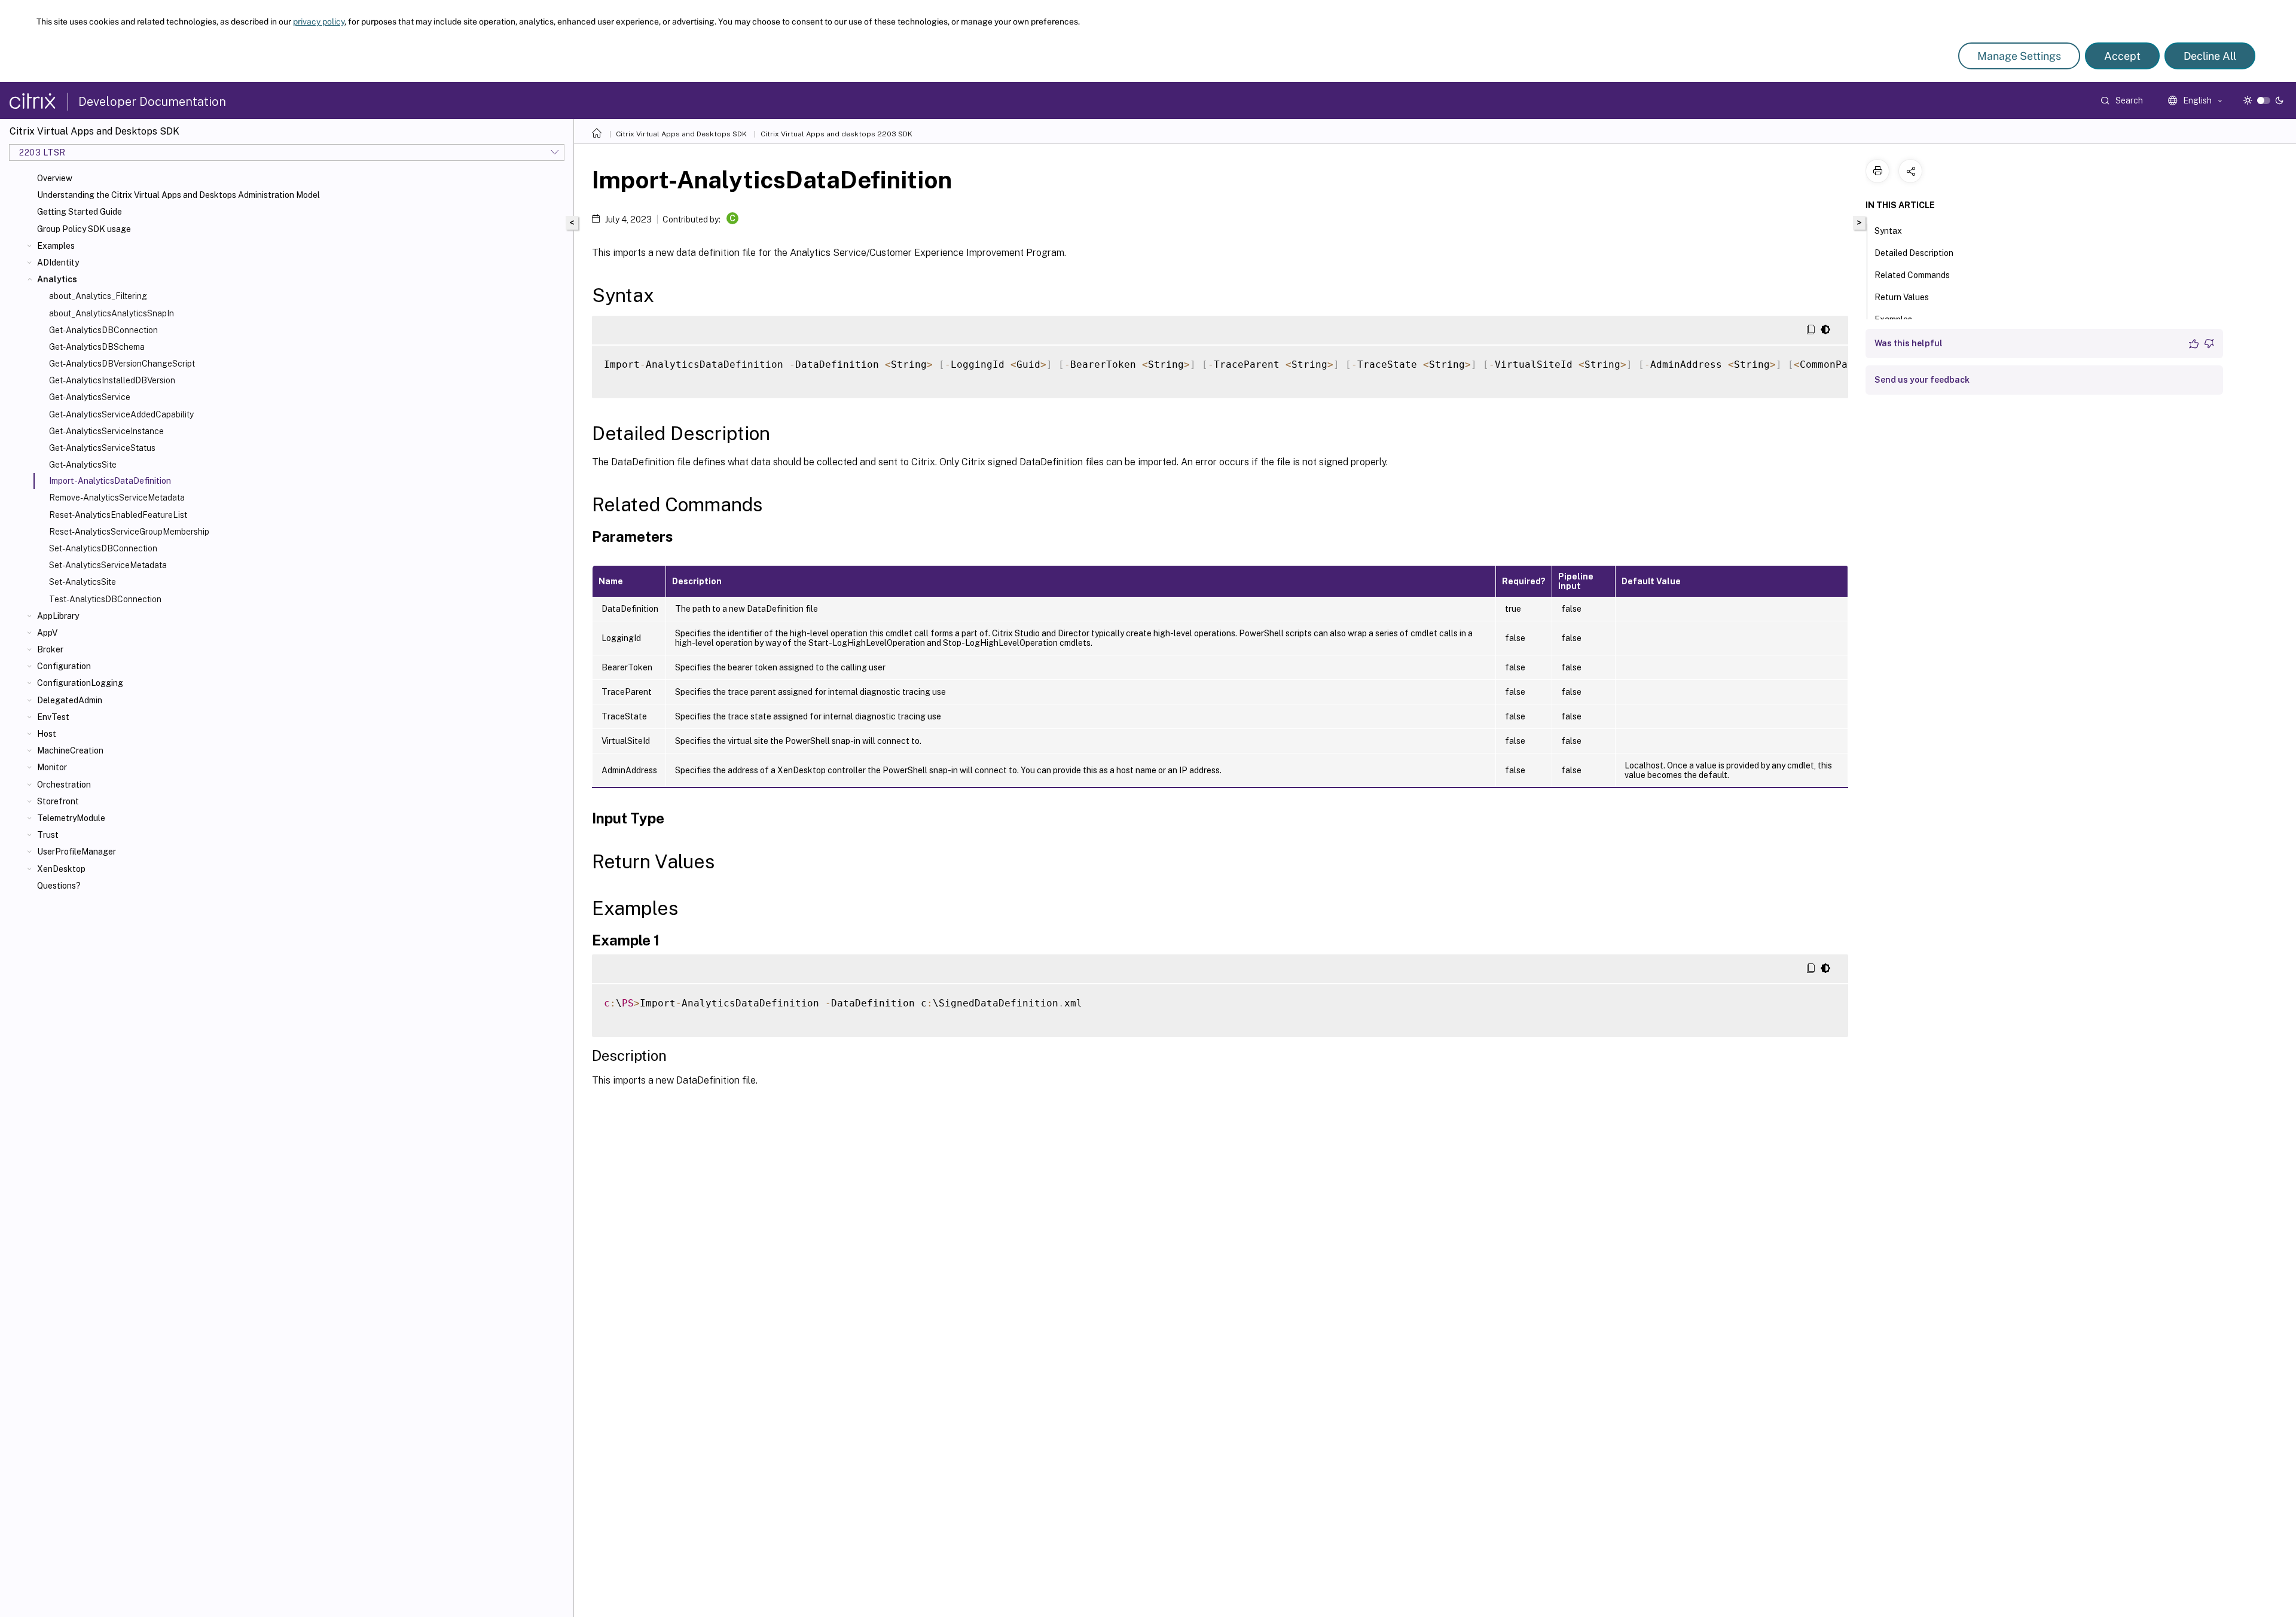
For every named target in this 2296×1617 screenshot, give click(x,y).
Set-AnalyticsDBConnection (103, 548)
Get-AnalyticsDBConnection (103, 330)
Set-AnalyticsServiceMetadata (108, 565)
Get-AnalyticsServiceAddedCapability (121, 414)
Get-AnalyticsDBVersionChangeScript (122, 364)
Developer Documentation (152, 102)
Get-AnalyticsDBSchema (97, 347)
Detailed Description (1914, 253)
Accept (2122, 56)
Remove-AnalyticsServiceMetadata (117, 498)
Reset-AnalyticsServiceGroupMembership (129, 532)
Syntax (1888, 231)
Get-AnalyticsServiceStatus (102, 448)
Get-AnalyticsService (90, 397)
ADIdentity (58, 263)
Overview (55, 178)
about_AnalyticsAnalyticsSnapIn (112, 313)
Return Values (1902, 297)
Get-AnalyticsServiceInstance (106, 431)
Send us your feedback (1922, 380)
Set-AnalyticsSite (83, 582)
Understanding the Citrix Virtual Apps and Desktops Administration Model (178, 195)
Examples (56, 246)
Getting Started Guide (80, 212)
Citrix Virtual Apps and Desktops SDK (681, 134)
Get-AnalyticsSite (83, 465)
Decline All (2210, 56)
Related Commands (1912, 275)
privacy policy (319, 22)
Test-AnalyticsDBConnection (105, 599)
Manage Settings (2019, 56)
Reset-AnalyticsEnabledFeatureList (118, 515)
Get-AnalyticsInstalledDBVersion (112, 380)
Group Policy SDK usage (84, 229)
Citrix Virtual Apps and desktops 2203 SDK (836, 134)
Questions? (59, 886)
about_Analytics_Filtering (98, 296)
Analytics (57, 279)
